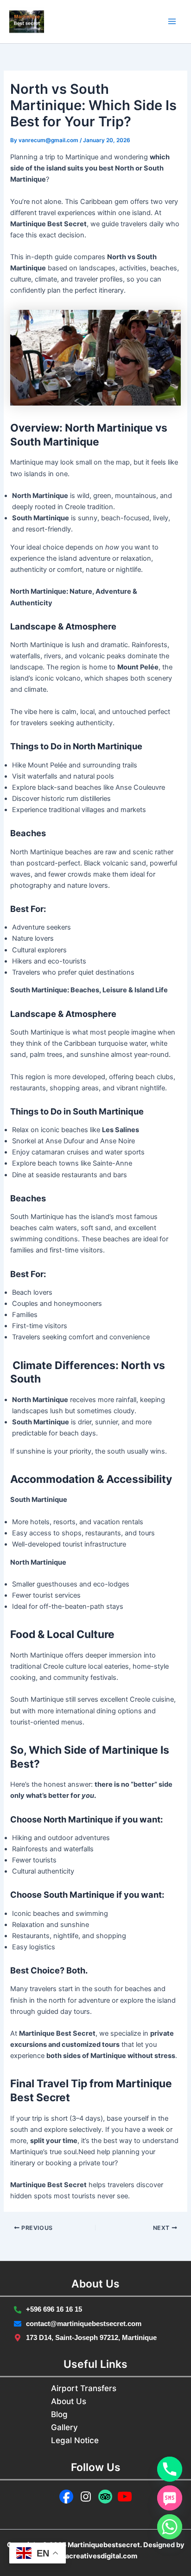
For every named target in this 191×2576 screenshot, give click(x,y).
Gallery (64, 2427)
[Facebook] (66, 2497)
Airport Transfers (84, 2388)
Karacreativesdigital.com (96, 2556)
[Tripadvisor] (105, 2497)
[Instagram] (86, 2497)
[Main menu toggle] (172, 22)
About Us (69, 2401)
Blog (59, 2414)
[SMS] (170, 2498)
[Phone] (170, 2469)
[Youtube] (125, 2497)
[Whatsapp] (170, 2527)
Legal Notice (75, 2440)
